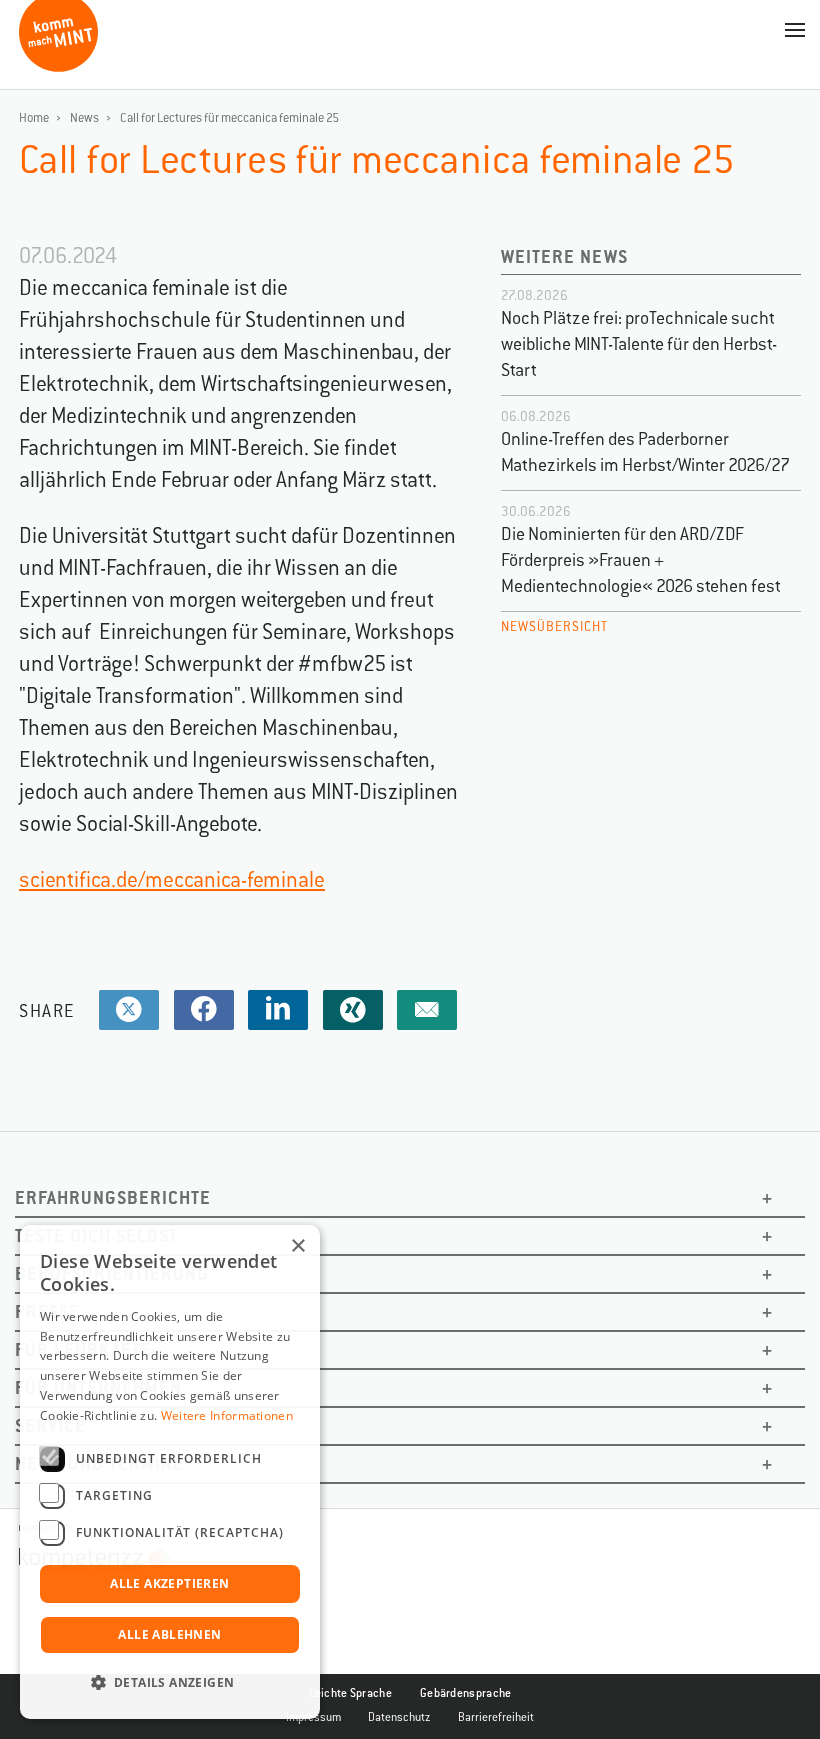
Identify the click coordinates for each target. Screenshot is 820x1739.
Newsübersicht (554, 626)
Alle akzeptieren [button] (169, 1583)
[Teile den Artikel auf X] (129, 1010)
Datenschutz (399, 1717)
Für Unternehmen (98, 1387)
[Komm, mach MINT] (58, 64)
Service (50, 1425)
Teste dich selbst (96, 1235)
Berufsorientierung (112, 1273)
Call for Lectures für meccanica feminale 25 (229, 118)
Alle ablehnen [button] (169, 1634)
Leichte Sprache (351, 1693)
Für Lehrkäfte (83, 1349)
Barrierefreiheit (496, 1717)
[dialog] (170, 1472)
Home (34, 118)
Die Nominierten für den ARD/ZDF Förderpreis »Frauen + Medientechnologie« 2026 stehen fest (641, 560)
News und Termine (99, 1463)
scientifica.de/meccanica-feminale (172, 879)
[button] (170, 1683)
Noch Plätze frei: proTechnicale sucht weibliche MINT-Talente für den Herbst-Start (639, 344)
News (84, 118)
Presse (47, 1311)
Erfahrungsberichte (113, 1197)
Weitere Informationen (227, 1415)
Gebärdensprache (466, 1693)
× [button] (297, 1246)
